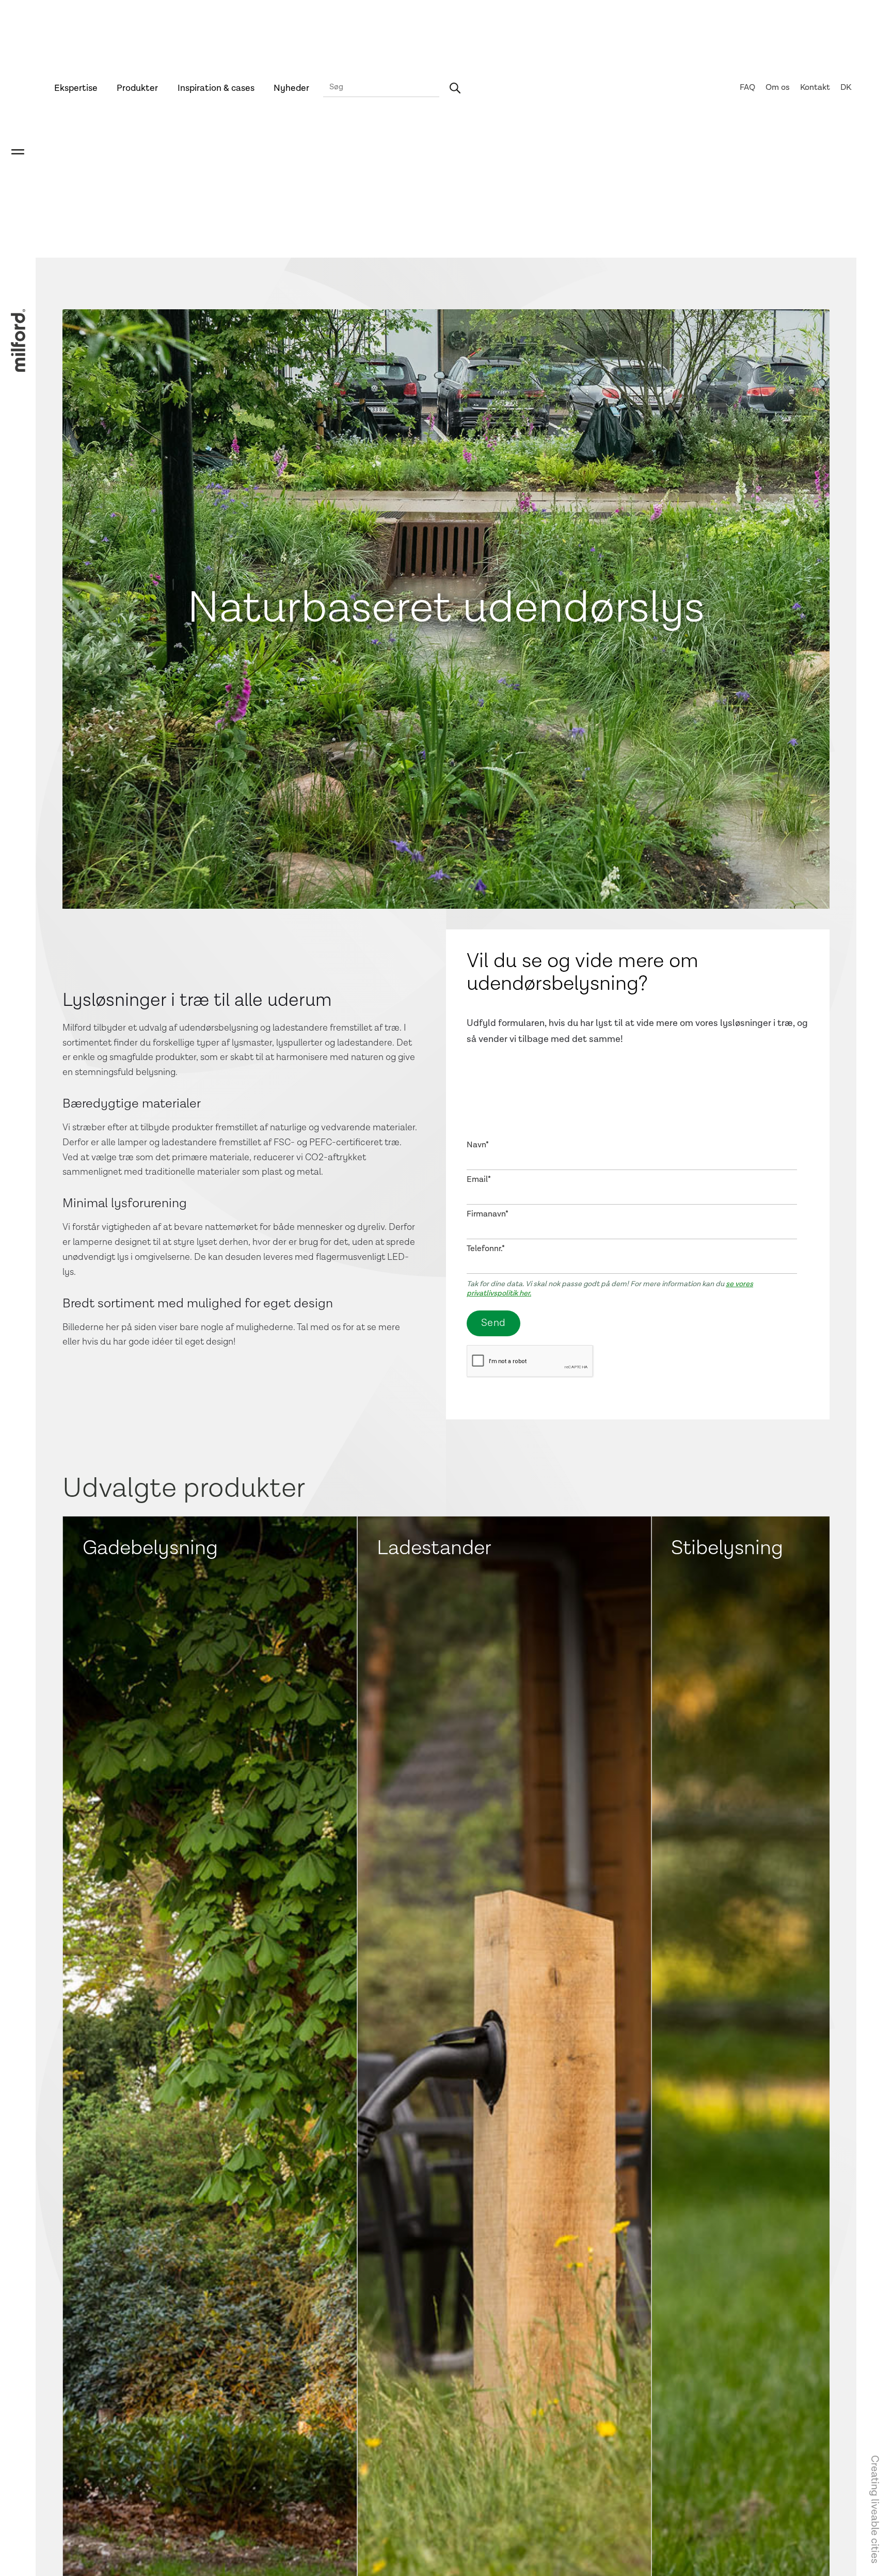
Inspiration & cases (216, 88)
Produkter (137, 88)
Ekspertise (76, 88)
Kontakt (815, 88)
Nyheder (291, 88)
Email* (479, 1180)
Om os (778, 88)
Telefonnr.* (486, 1249)
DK (846, 88)
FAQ (747, 88)
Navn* (478, 1145)
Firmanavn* (488, 1214)
